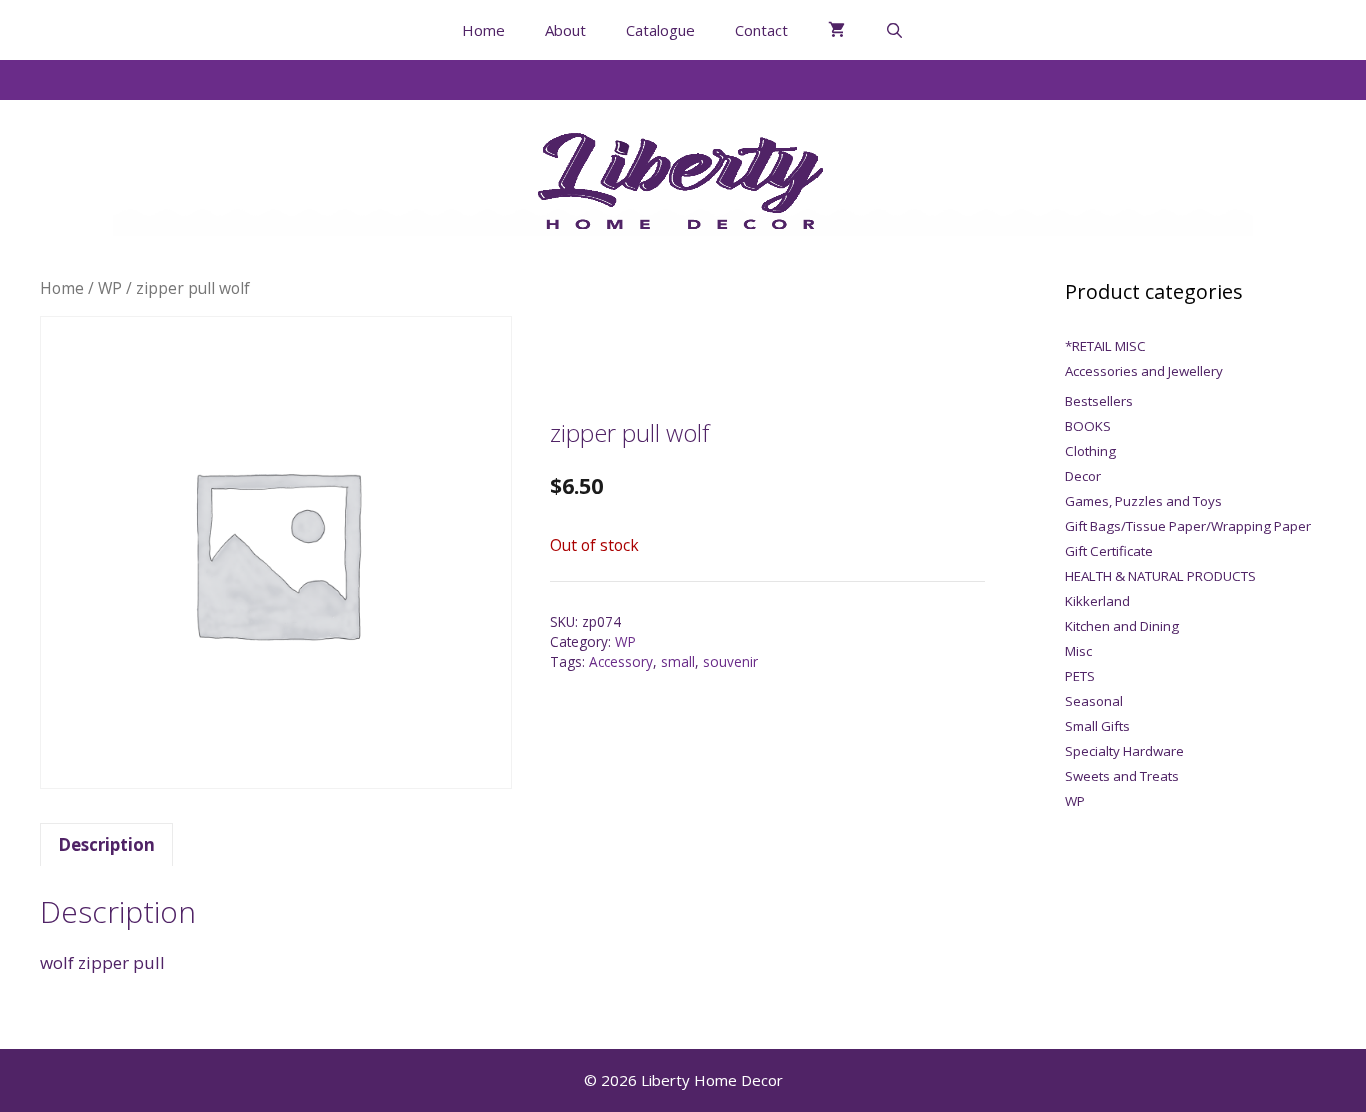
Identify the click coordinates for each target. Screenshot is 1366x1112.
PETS (1080, 676)
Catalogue (660, 30)
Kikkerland (1097, 601)
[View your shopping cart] (836, 30)
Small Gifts (1097, 726)
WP (110, 288)
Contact (761, 30)
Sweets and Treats (1122, 776)
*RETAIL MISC (1105, 346)
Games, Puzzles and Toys (1143, 501)
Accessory (621, 661)
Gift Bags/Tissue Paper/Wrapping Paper (1188, 526)
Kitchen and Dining (1122, 626)
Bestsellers (1099, 401)
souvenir (730, 661)
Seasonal (1094, 701)
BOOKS (1088, 426)
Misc (1078, 651)
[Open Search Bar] (894, 30)
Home (483, 30)
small (678, 661)
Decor (1083, 476)
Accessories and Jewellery (1144, 371)
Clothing (1090, 451)
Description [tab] (106, 844)
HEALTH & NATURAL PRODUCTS (1160, 576)
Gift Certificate (1109, 551)
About (565, 30)
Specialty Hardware (1124, 751)
